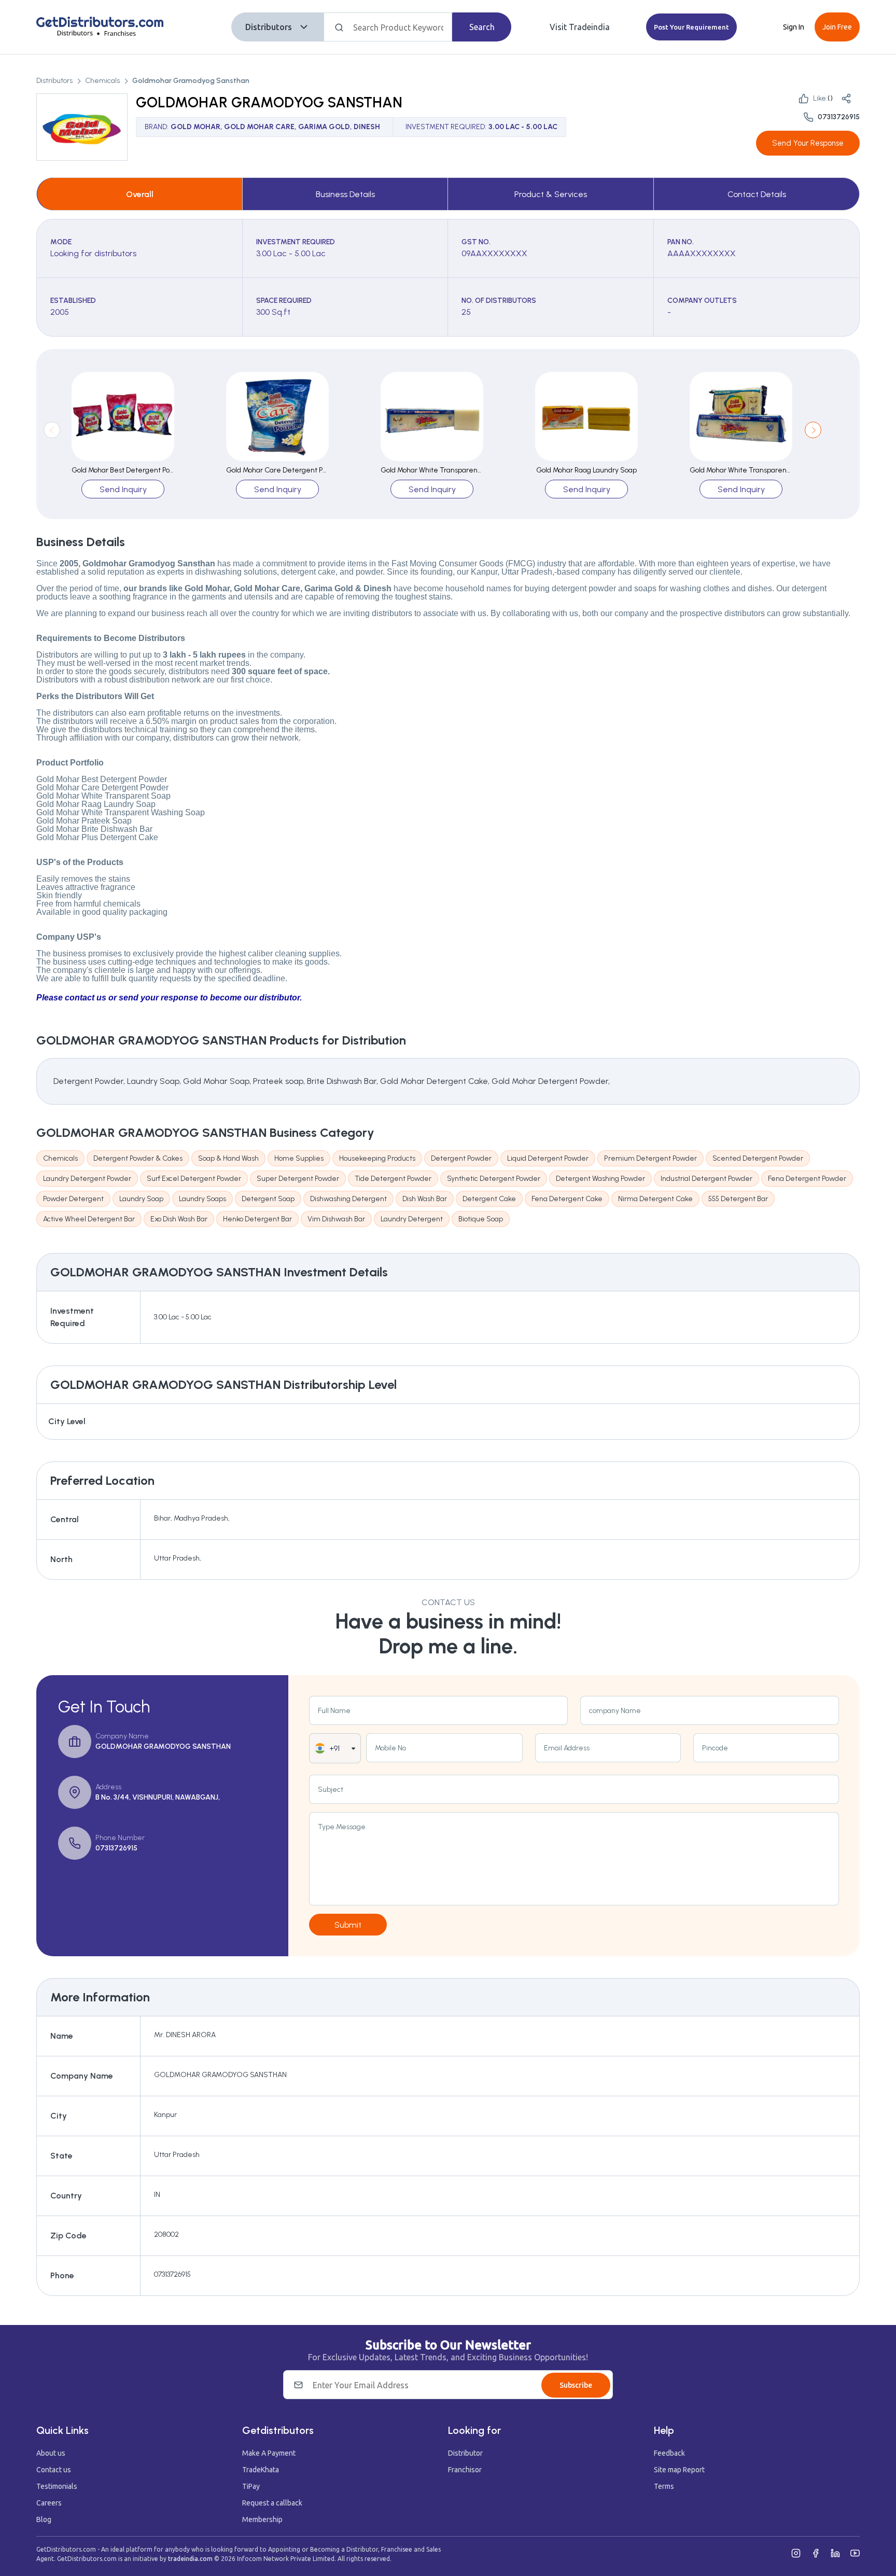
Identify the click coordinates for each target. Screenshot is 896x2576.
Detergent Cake (489, 1199)
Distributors (269, 27)
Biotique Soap (481, 1219)
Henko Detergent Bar (257, 1219)
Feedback (669, 2453)
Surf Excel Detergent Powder (194, 1179)
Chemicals (102, 81)
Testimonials (57, 2486)
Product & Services (551, 194)
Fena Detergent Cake (567, 1199)
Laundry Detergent (412, 1219)
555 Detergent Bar (738, 1199)
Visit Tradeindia (580, 27)
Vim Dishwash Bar (336, 1219)
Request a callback (272, 2503)
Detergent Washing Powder (600, 1179)
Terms (664, 2486)
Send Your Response (808, 143)
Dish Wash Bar (425, 1199)
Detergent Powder (461, 1158)
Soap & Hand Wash (228, 1158)
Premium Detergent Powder (650, 1158)
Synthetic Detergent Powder (494, 1179)
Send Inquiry (123, 489)
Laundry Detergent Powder (87, 1179)
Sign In (794, 27)
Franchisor (465, 2470)
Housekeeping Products (377, 1158)
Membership (262, 2519)
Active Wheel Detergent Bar (89, 1219)
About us (51, 2453)
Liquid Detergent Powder (548, 1158)
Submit (348, 1925)
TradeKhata (261, 2470)
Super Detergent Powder (298, 1179)
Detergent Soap (268, 1199)
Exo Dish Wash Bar (179, 1219)
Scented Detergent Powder (758, 1158)
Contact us (54, 2470)
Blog (44, 2519)
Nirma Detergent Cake (655, 1199)
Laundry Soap (141, 1199)
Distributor (465, 2453)
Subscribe (576, 2385)
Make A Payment (269, 2453)
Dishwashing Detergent (348, 1199)
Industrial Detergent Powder (706, 1179)
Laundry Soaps (202, 1199)
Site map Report (679, 2470)
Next (813, 430)
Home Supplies (299, 1158)
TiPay (251, 2486)
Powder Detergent (73, 1199)
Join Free (837, 27)
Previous (52, 430)
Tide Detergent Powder (393, 1179)
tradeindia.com (190, 2559)
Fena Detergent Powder (807, 1179)
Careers (49, 2503)
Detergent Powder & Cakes (138, 1158)
